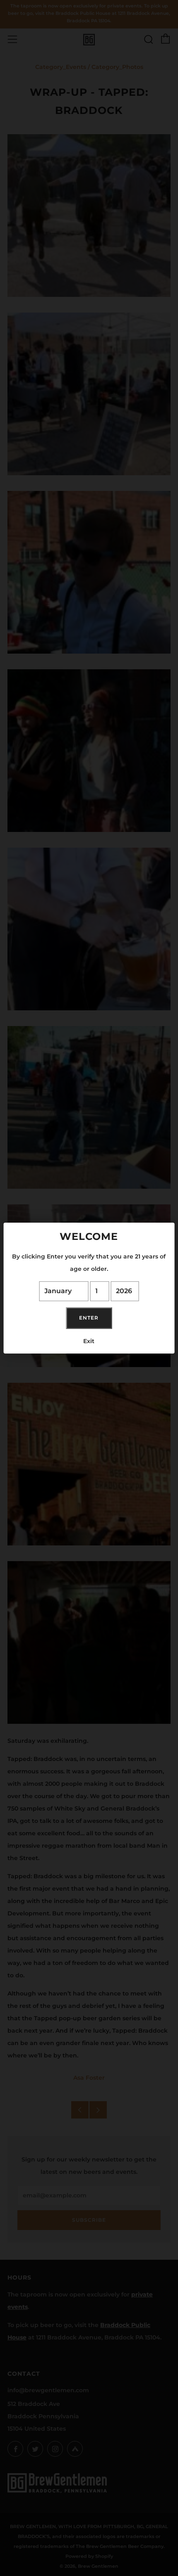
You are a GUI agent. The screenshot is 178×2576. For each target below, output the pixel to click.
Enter (89, 1318)
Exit (89, 1341)
